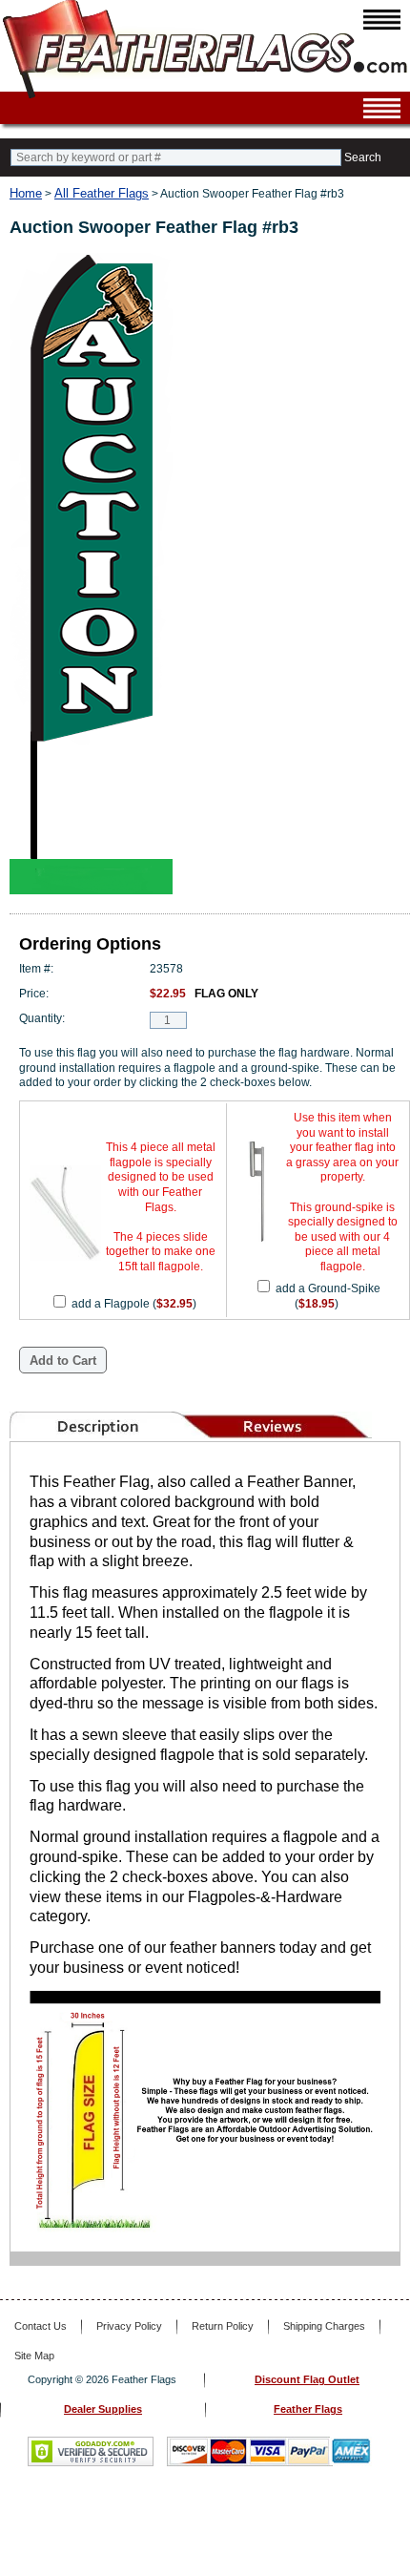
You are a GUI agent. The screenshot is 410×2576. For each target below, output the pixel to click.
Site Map (34, 2356)
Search (363, 157)
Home (26, 193)
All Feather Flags (102, 193)
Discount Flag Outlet (307, 2379)
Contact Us (41, 2326)
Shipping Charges (324, 2326)
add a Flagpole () (134, 1304)
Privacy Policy (129, 2326)
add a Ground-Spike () (328, 1296)
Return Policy (223, 2326)
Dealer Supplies (103, 2409)
